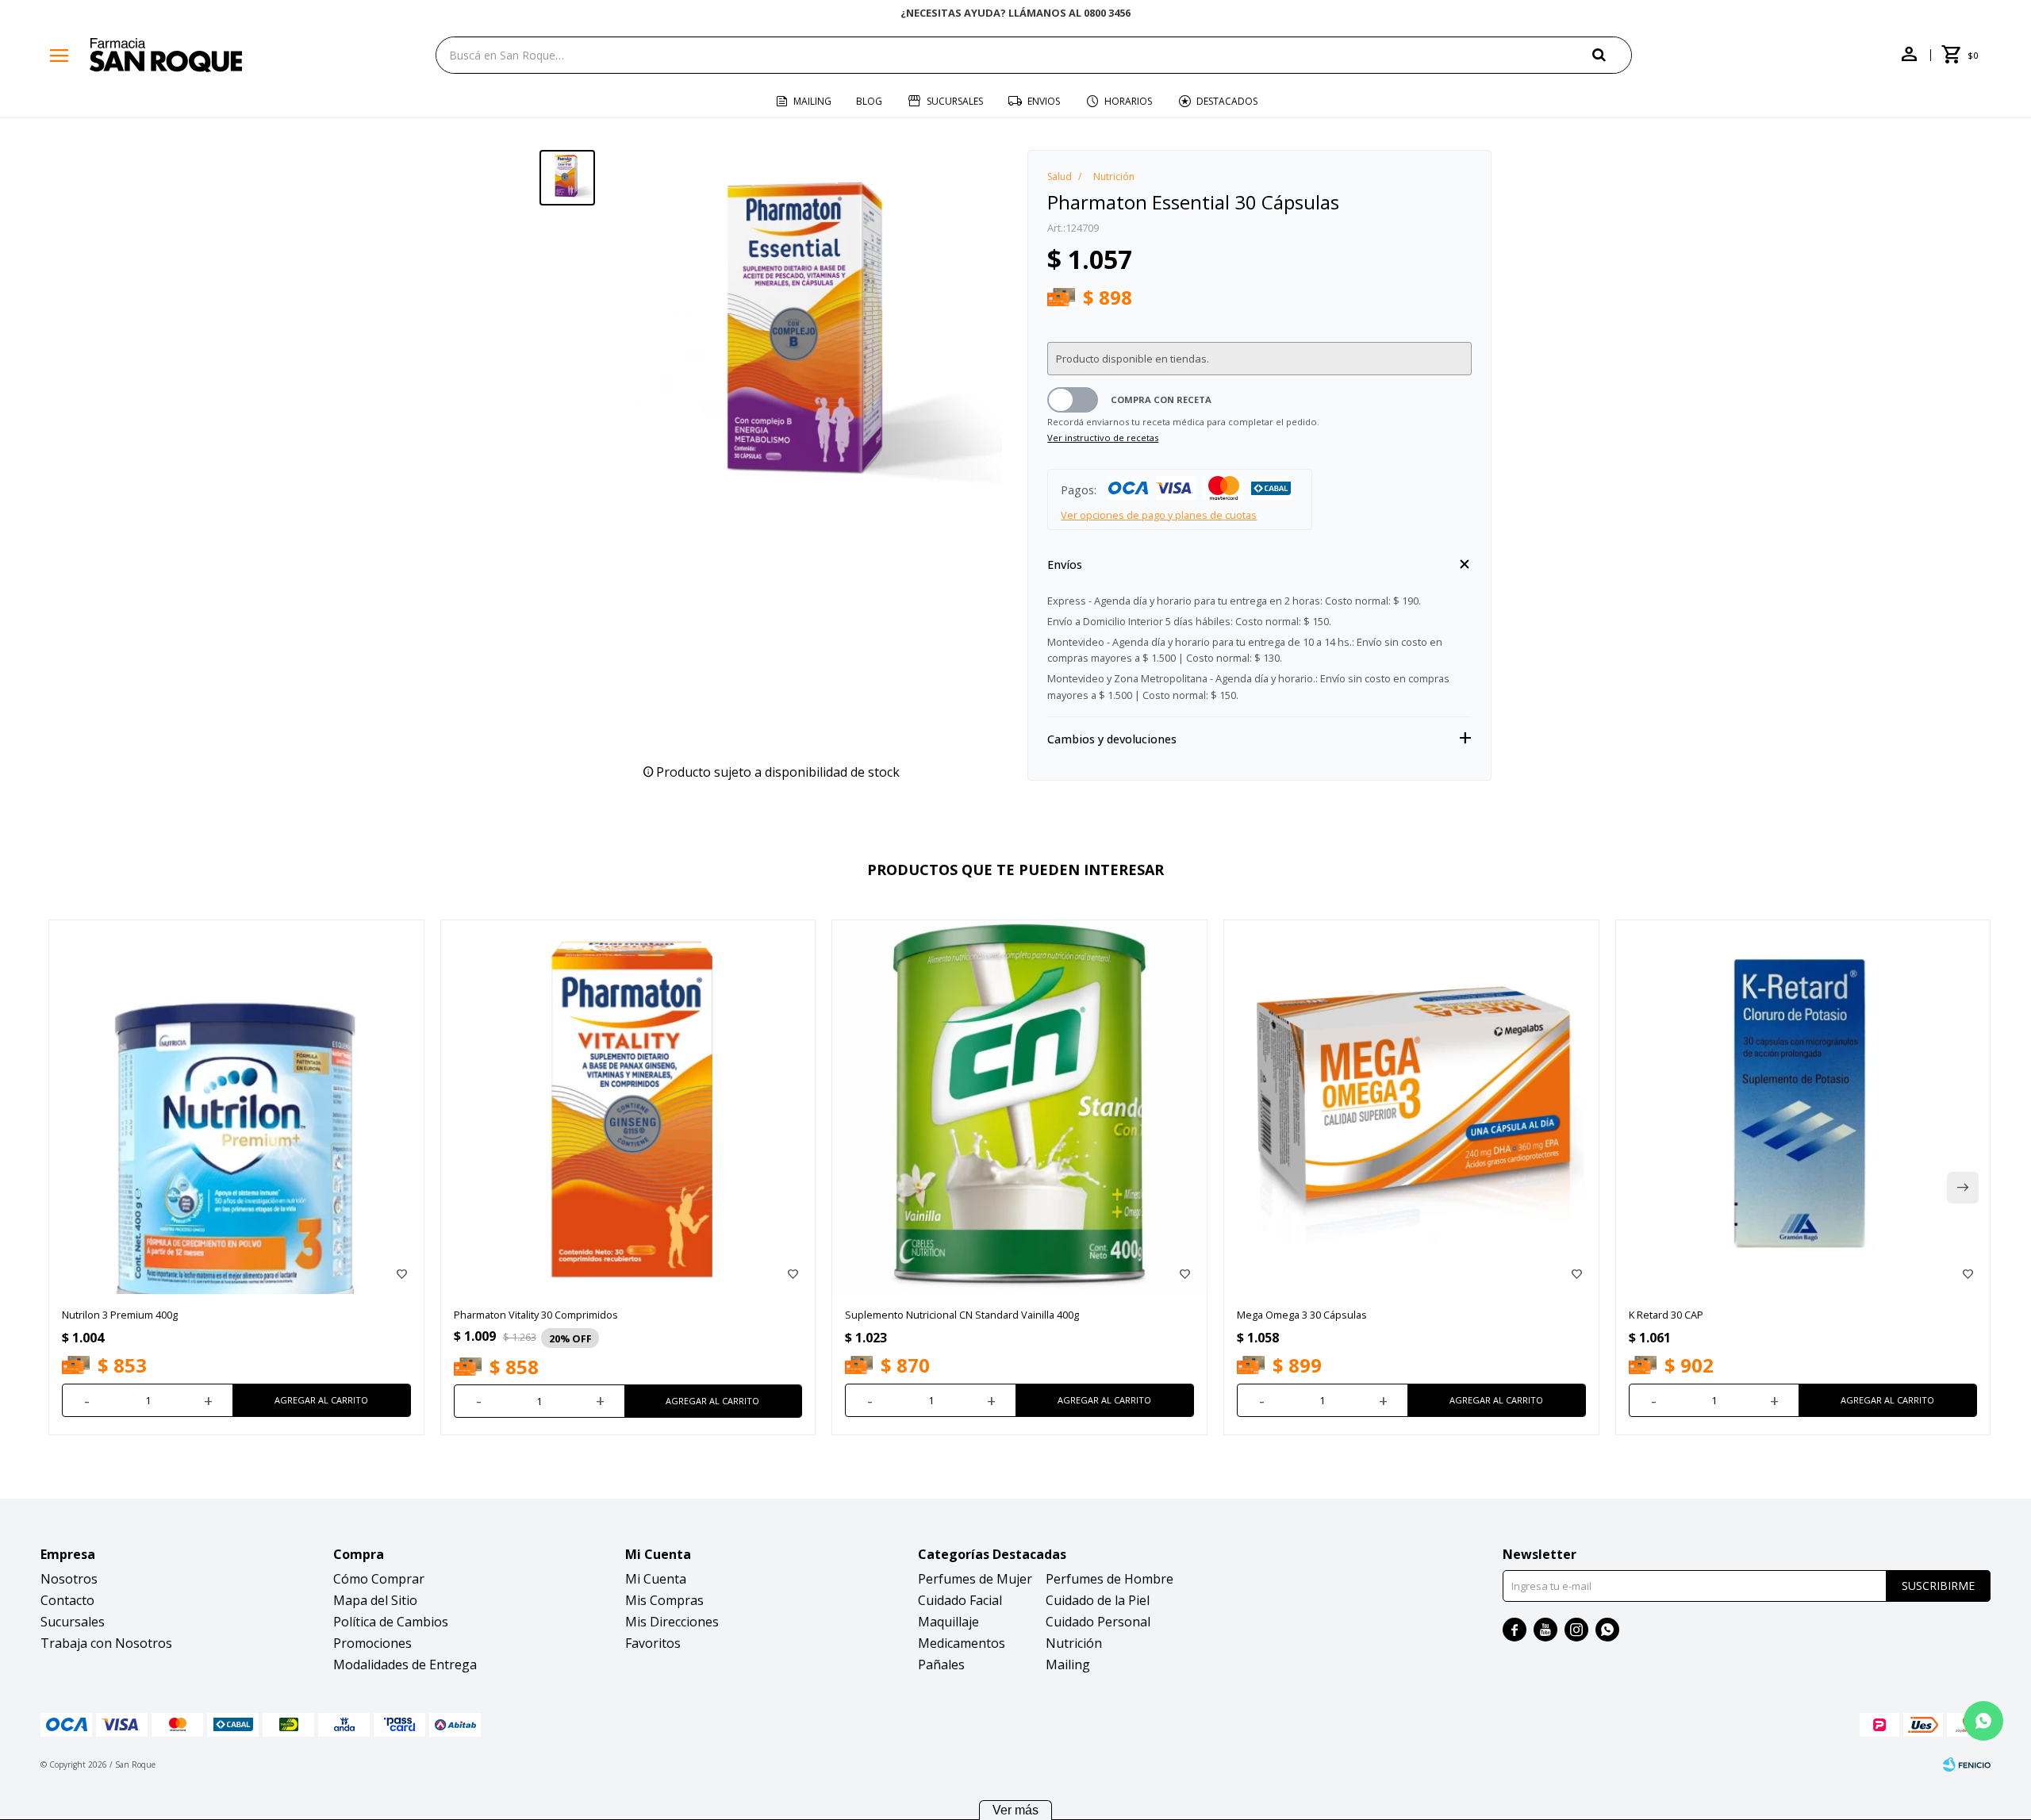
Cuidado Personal (1098, 1622)
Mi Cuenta (656, 1579)
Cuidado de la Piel (1098, 1600)
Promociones (372, 1643)
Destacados (1227, 101)
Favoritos (653, 1643)
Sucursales (955, 101)
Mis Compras (664, 1600)
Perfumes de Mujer (975, 1579)
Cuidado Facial (960, 1600)
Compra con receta (1161, 399)
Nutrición (1074, 1643)
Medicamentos (962, 1643)
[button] (1612, 54)
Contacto (67, 1600)
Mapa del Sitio (375, 1600)
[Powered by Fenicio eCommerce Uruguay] (1967, 1764)
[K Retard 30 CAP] (1803, 1108)
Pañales (941, 1664)
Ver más (1015, 1810)
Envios (1044, 101)
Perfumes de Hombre (1110, 1579)
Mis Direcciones (672, 1622)
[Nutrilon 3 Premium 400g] (236, 1108)
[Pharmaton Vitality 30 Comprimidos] (628, 1108)
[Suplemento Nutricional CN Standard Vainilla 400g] (1019, 1108)
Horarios (1128, 101)
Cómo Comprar (379, 1579)
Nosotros (69, 1579)
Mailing (812, 101)
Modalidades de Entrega (405, 1664)
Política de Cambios (391, 1622)
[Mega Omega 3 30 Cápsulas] (1411, 1108)
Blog (869, 101)
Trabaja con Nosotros (106, 1643)
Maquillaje (948, 1622)
